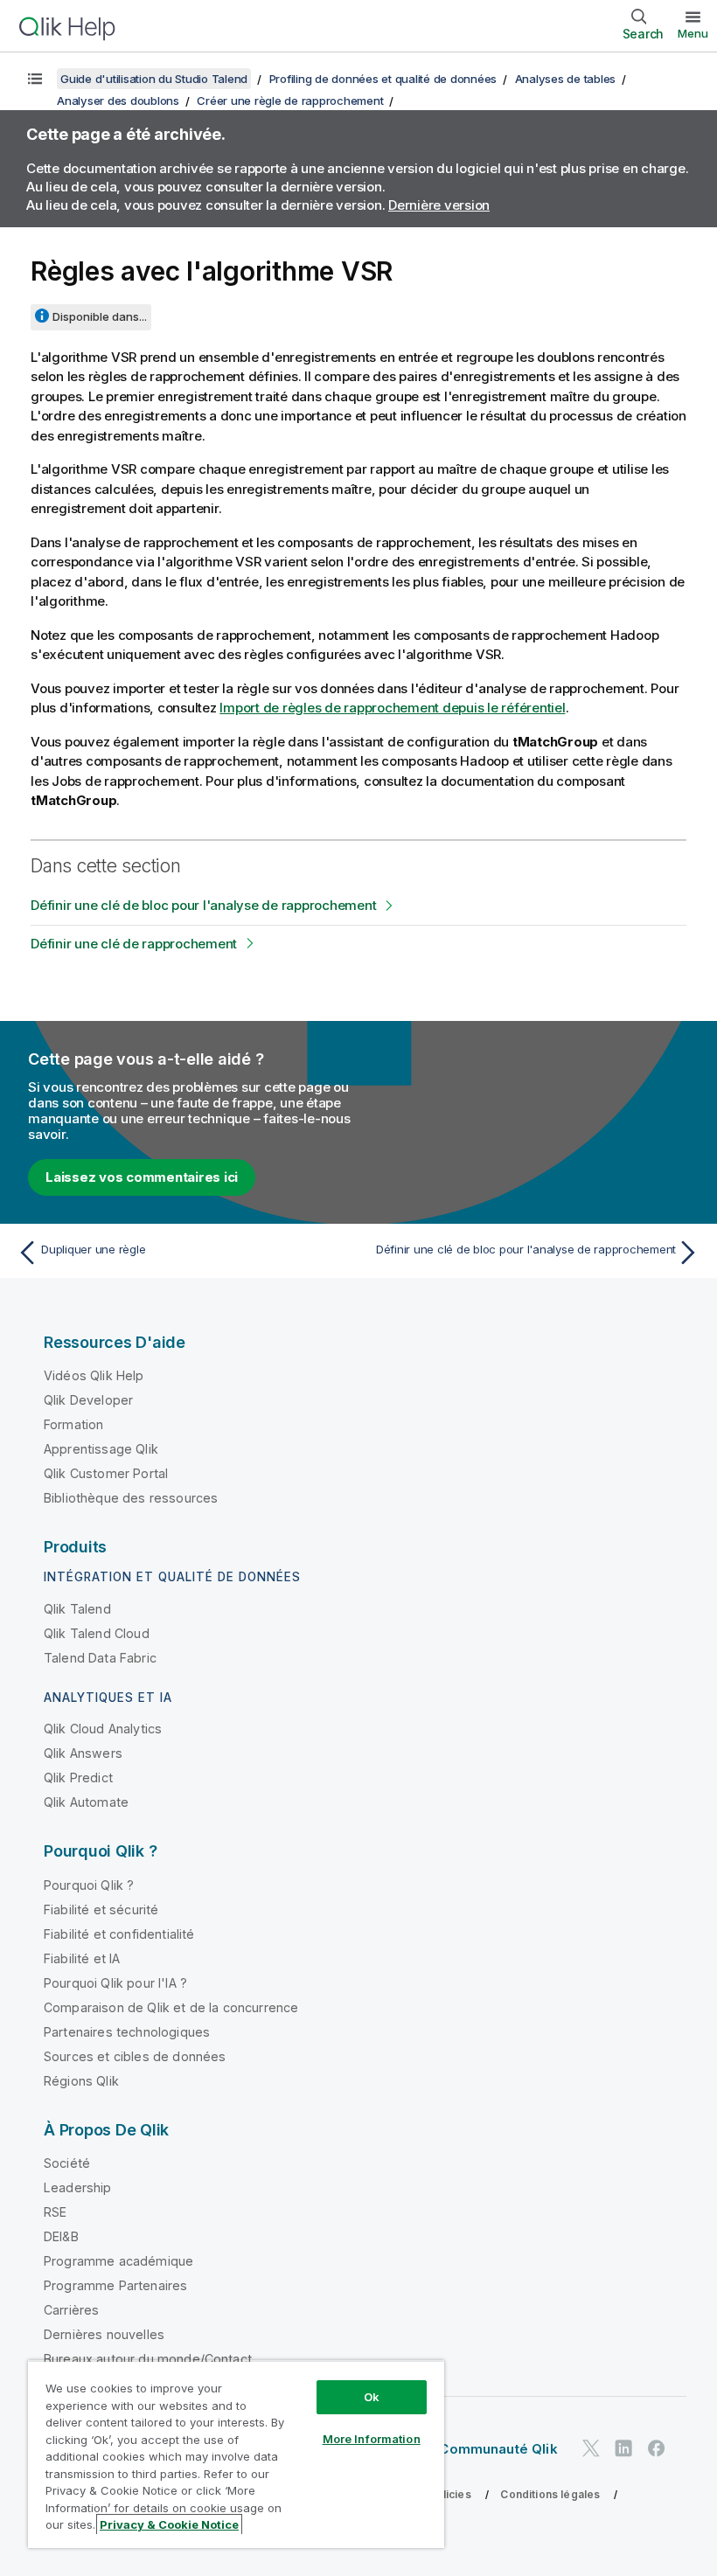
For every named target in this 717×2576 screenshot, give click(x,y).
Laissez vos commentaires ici (142, 1177)
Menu (693, 33)
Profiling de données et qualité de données (383, 79)
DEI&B (61, 2236)
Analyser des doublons (118, 101)
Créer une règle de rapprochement (290, 101)
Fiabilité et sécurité (101, 1909)
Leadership (78, 2187)
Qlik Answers (83, 1753)
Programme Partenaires (115, 2285)
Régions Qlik (81, 2081)
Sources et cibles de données (135, 2056)
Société (67, 2163)
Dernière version (439, 205)
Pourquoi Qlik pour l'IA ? (115, 1983)
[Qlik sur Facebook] (657, 2448)
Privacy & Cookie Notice (169, 2524)
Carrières (71, 2310)
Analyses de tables (566, 79)
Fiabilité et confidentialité (119, 1934)
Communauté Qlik (498, 2449)
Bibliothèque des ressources (131, 1498)
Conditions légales (550, 2494)
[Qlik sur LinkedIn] (623, 2448)
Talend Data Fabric (100, 1658)
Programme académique (118, 2261)
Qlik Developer (88, 1400)
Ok (372, 2397)
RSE (55, 2212)
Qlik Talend (77, 1609)
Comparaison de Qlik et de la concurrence (171, 2007)
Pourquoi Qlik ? (89, 1885)
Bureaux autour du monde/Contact (148, 2359)
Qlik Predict (78, 1778)
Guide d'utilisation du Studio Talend (154, 79)
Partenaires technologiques (127, 2032)
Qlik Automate (86, 1802)
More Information (372, 2439)
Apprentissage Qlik (101, 1449)
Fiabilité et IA (82, 1958)
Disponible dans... (100, 316)
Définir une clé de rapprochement (134, 944)
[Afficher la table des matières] (35, 79)
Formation (73, 1424)
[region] (236, 2454)
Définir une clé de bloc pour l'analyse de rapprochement (203, 905)
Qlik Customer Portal (106, 1473)
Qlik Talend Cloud (97, 1633)
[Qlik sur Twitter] (591, 2448)
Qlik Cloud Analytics (103, 1729)
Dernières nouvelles (104, 2334)
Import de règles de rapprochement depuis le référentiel (392, 708)
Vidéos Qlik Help (94, 1375)
